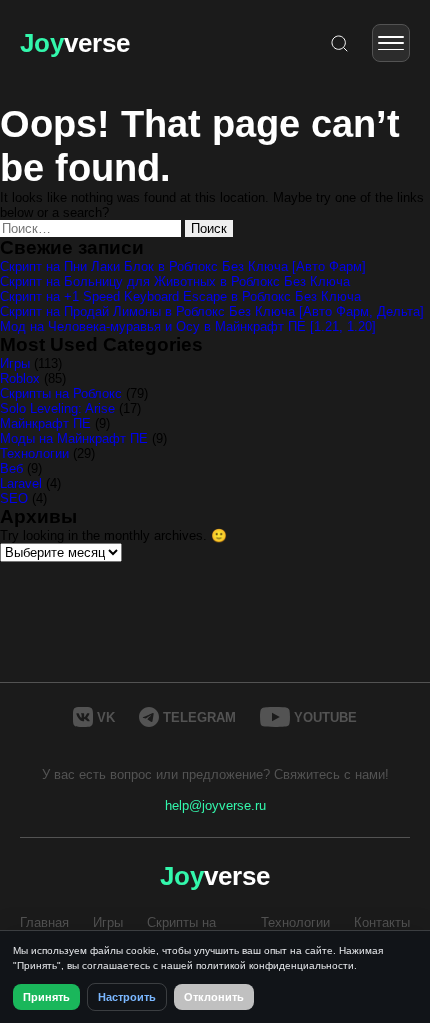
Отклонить (214, 997)
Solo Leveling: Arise (57, 408)
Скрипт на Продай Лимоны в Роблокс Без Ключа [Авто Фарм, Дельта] (212, 311)
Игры (15, 363)
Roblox (20, 378)
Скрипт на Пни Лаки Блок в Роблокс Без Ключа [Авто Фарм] (183, 266)
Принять (46, 997)
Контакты (382, 922)
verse (75, 43)
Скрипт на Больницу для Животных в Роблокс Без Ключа (175, 281)
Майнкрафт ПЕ (45, 423)
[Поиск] (339, 43)
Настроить (127, 997)
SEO (14, 498)
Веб (11, 468)
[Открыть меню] (391, 43)
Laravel (21, 483)
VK (106, 717)
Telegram (199, 717)
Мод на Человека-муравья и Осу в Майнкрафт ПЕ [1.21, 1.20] (188, 326)
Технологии (34, 453)
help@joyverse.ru (215, 805)
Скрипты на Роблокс (61, 393)
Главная (44, 922)
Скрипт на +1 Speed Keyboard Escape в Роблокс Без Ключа (180, 296)
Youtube (325, 717)
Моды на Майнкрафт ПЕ (74, 438)
